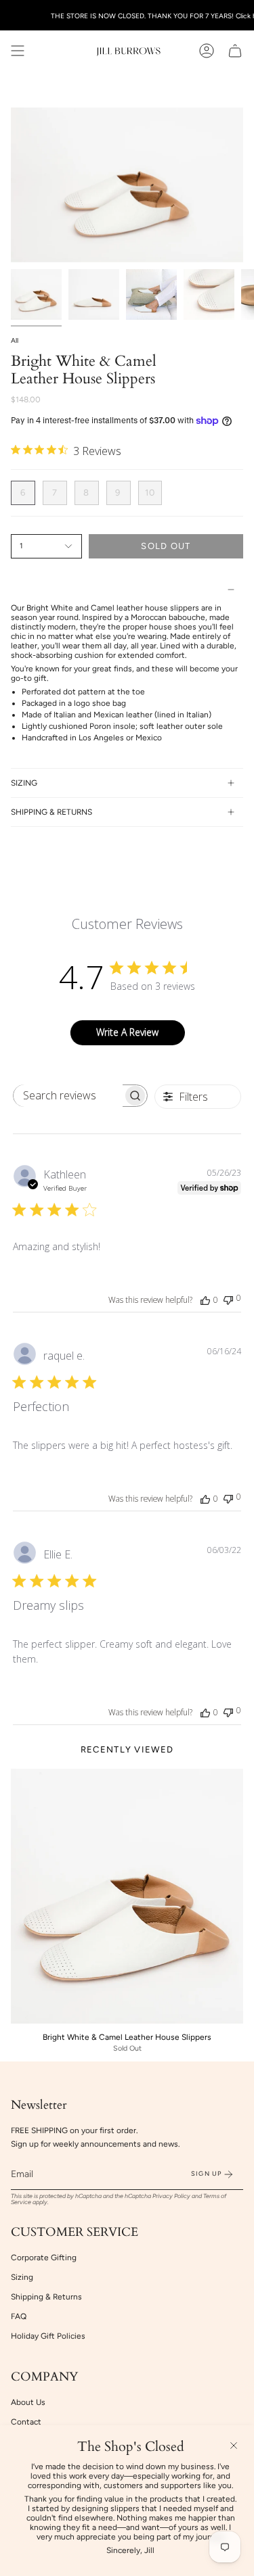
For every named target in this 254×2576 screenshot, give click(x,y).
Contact (26, 2422)
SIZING (24, 783)
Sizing (22, 2277)
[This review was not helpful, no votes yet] (228, 1298)
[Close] (234, 2446)
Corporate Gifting (44, 2258)
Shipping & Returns (46, 2297)
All (15, 340)
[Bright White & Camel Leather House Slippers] (127, 1896)
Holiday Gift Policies (48, 2336)
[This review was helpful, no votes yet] (205, 1299)
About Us (28, 2402)
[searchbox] (68, 1096)
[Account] (207, 51)
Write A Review (127, 1032)
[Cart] (235, 51)
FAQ (19, 2316)
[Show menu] (18, 51)
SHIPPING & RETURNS (51, 812)
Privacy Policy (171, 2196)
